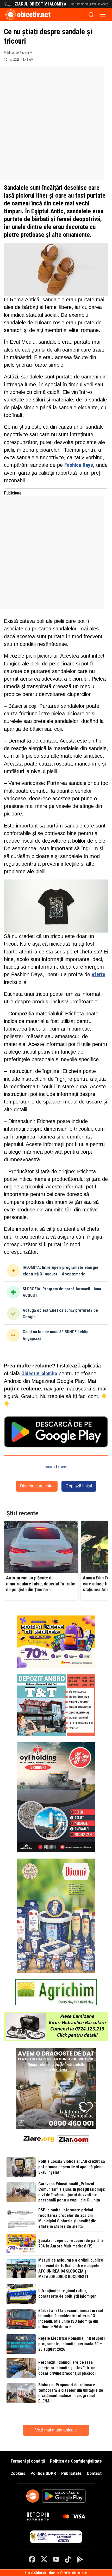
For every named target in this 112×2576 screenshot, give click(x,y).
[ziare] (39, 2138)
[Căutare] (91, 15)
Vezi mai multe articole (56, 2430)
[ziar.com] (73, 2138)
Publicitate (71, 2473)
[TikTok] (68, 2559)
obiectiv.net (34, 15)
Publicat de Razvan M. (18, 53)
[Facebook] (32, 2559)
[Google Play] (80, 2559)
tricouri (62, 1467)
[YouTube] (56, 2559)
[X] (44, 2559)
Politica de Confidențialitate (76, 2461)
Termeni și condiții (28, 2461)
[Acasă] (11, 15)
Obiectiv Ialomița (39, 1374)
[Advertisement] (56, 123)
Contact (94, 2473)
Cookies (18, 2473)
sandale (50, 1467)
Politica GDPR (43, 2473)
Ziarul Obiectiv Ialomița (41, 4)
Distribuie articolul (37, 1486)
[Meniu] (103, 15)
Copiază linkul (79, 1486)
